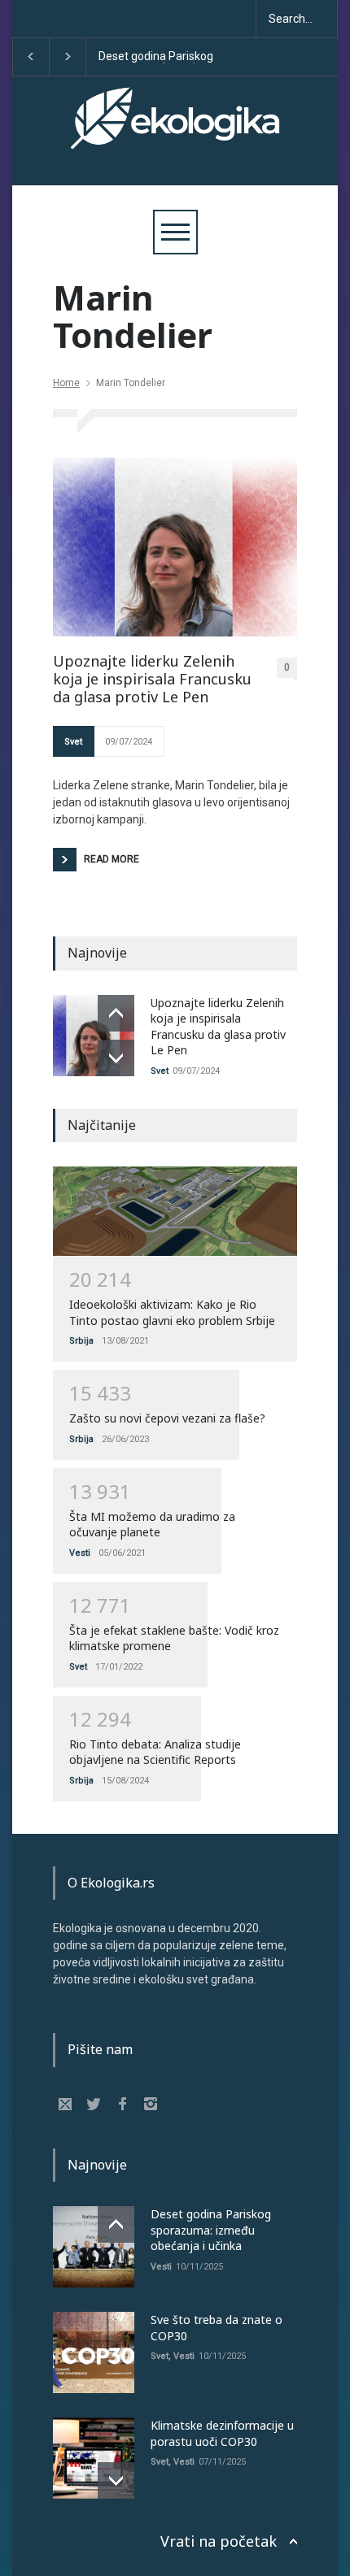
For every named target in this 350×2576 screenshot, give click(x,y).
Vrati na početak (219, 2541)
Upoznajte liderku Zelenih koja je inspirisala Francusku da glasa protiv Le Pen (152, 679)
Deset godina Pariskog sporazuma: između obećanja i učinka (152, 57)
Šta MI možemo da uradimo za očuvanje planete (152, 1525)
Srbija (81, 1341)
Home (66, 383)
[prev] (116, 1013)
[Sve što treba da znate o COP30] (94, 2352)
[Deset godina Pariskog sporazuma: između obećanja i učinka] (94, 2247)
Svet (73, 742)
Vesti (80, 1553)
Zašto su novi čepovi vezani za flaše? (167, 1418)
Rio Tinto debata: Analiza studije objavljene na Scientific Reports (155, 1752)
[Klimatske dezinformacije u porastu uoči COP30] (94, 2458)
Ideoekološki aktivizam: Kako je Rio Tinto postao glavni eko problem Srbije (172, 1312)
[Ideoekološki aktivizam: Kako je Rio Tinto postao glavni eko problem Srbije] (175, 1211)
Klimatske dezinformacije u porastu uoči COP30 (222, 2433)
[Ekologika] (175, 132)
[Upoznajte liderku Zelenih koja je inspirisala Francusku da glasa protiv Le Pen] (175, 547)
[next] (116, 1058)
